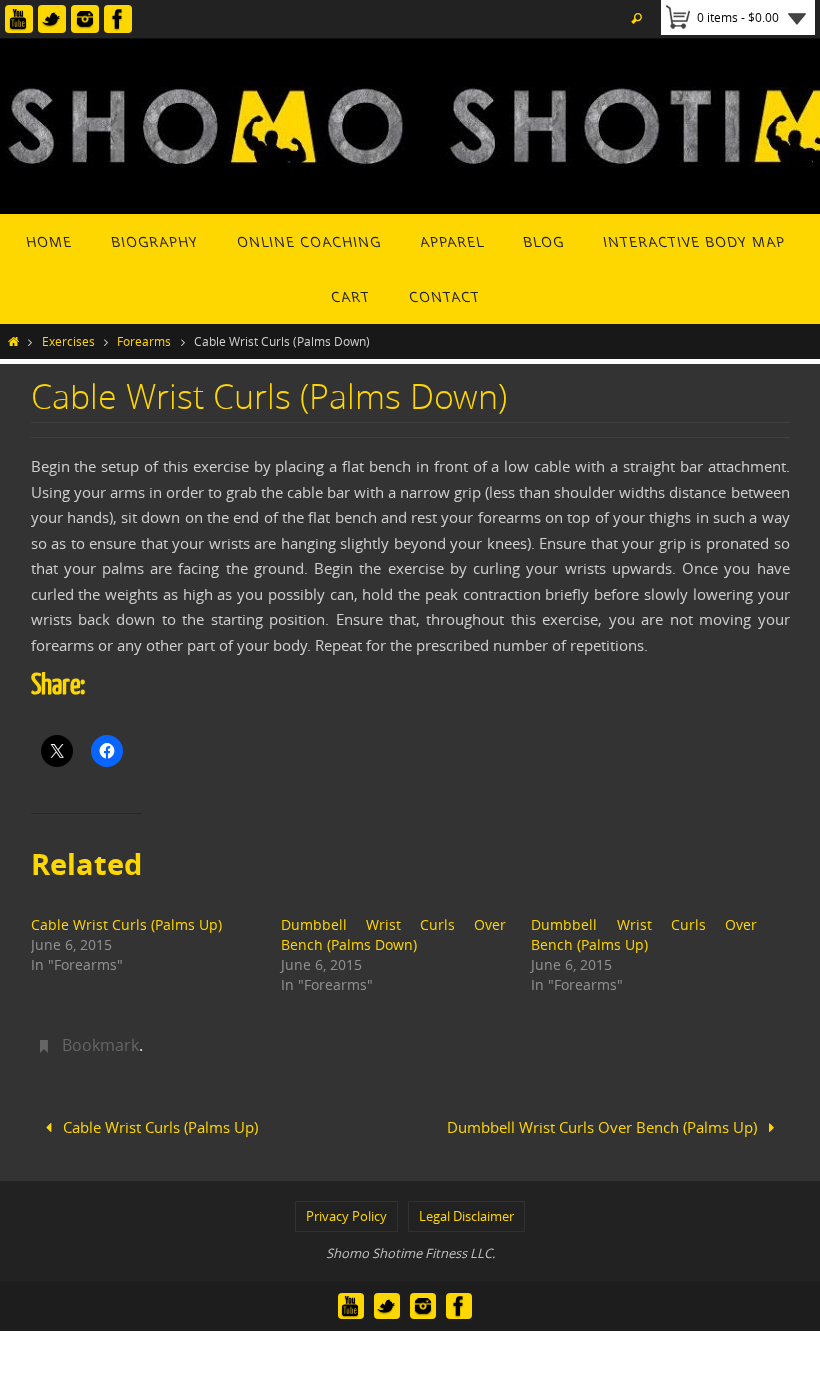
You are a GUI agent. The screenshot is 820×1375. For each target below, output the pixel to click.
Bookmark (100, 1045)
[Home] (13, 341)
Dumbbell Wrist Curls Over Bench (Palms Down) (393, 934)
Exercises (68, 341)
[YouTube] (19, 19)
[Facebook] (118, 19)
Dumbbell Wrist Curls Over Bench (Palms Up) (643, 934)
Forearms (144, 341)
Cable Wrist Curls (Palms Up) (126, 924)
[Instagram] (85, 19)
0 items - (738, 17)
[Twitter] (52, 19)
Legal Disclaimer (466, 1210)
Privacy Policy (346, 1210)
